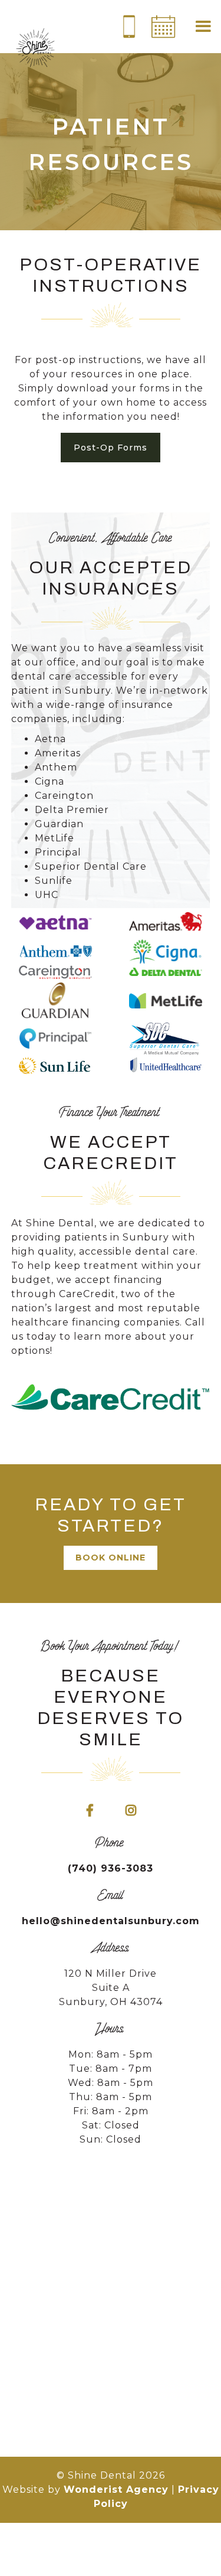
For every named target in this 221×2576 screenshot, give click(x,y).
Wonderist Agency (116, 2490)
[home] (35, 50)
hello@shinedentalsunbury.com (111, 1921)
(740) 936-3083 (111, 1868)
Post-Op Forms (111, 448)
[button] (203, 27)
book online (111, 1558)
